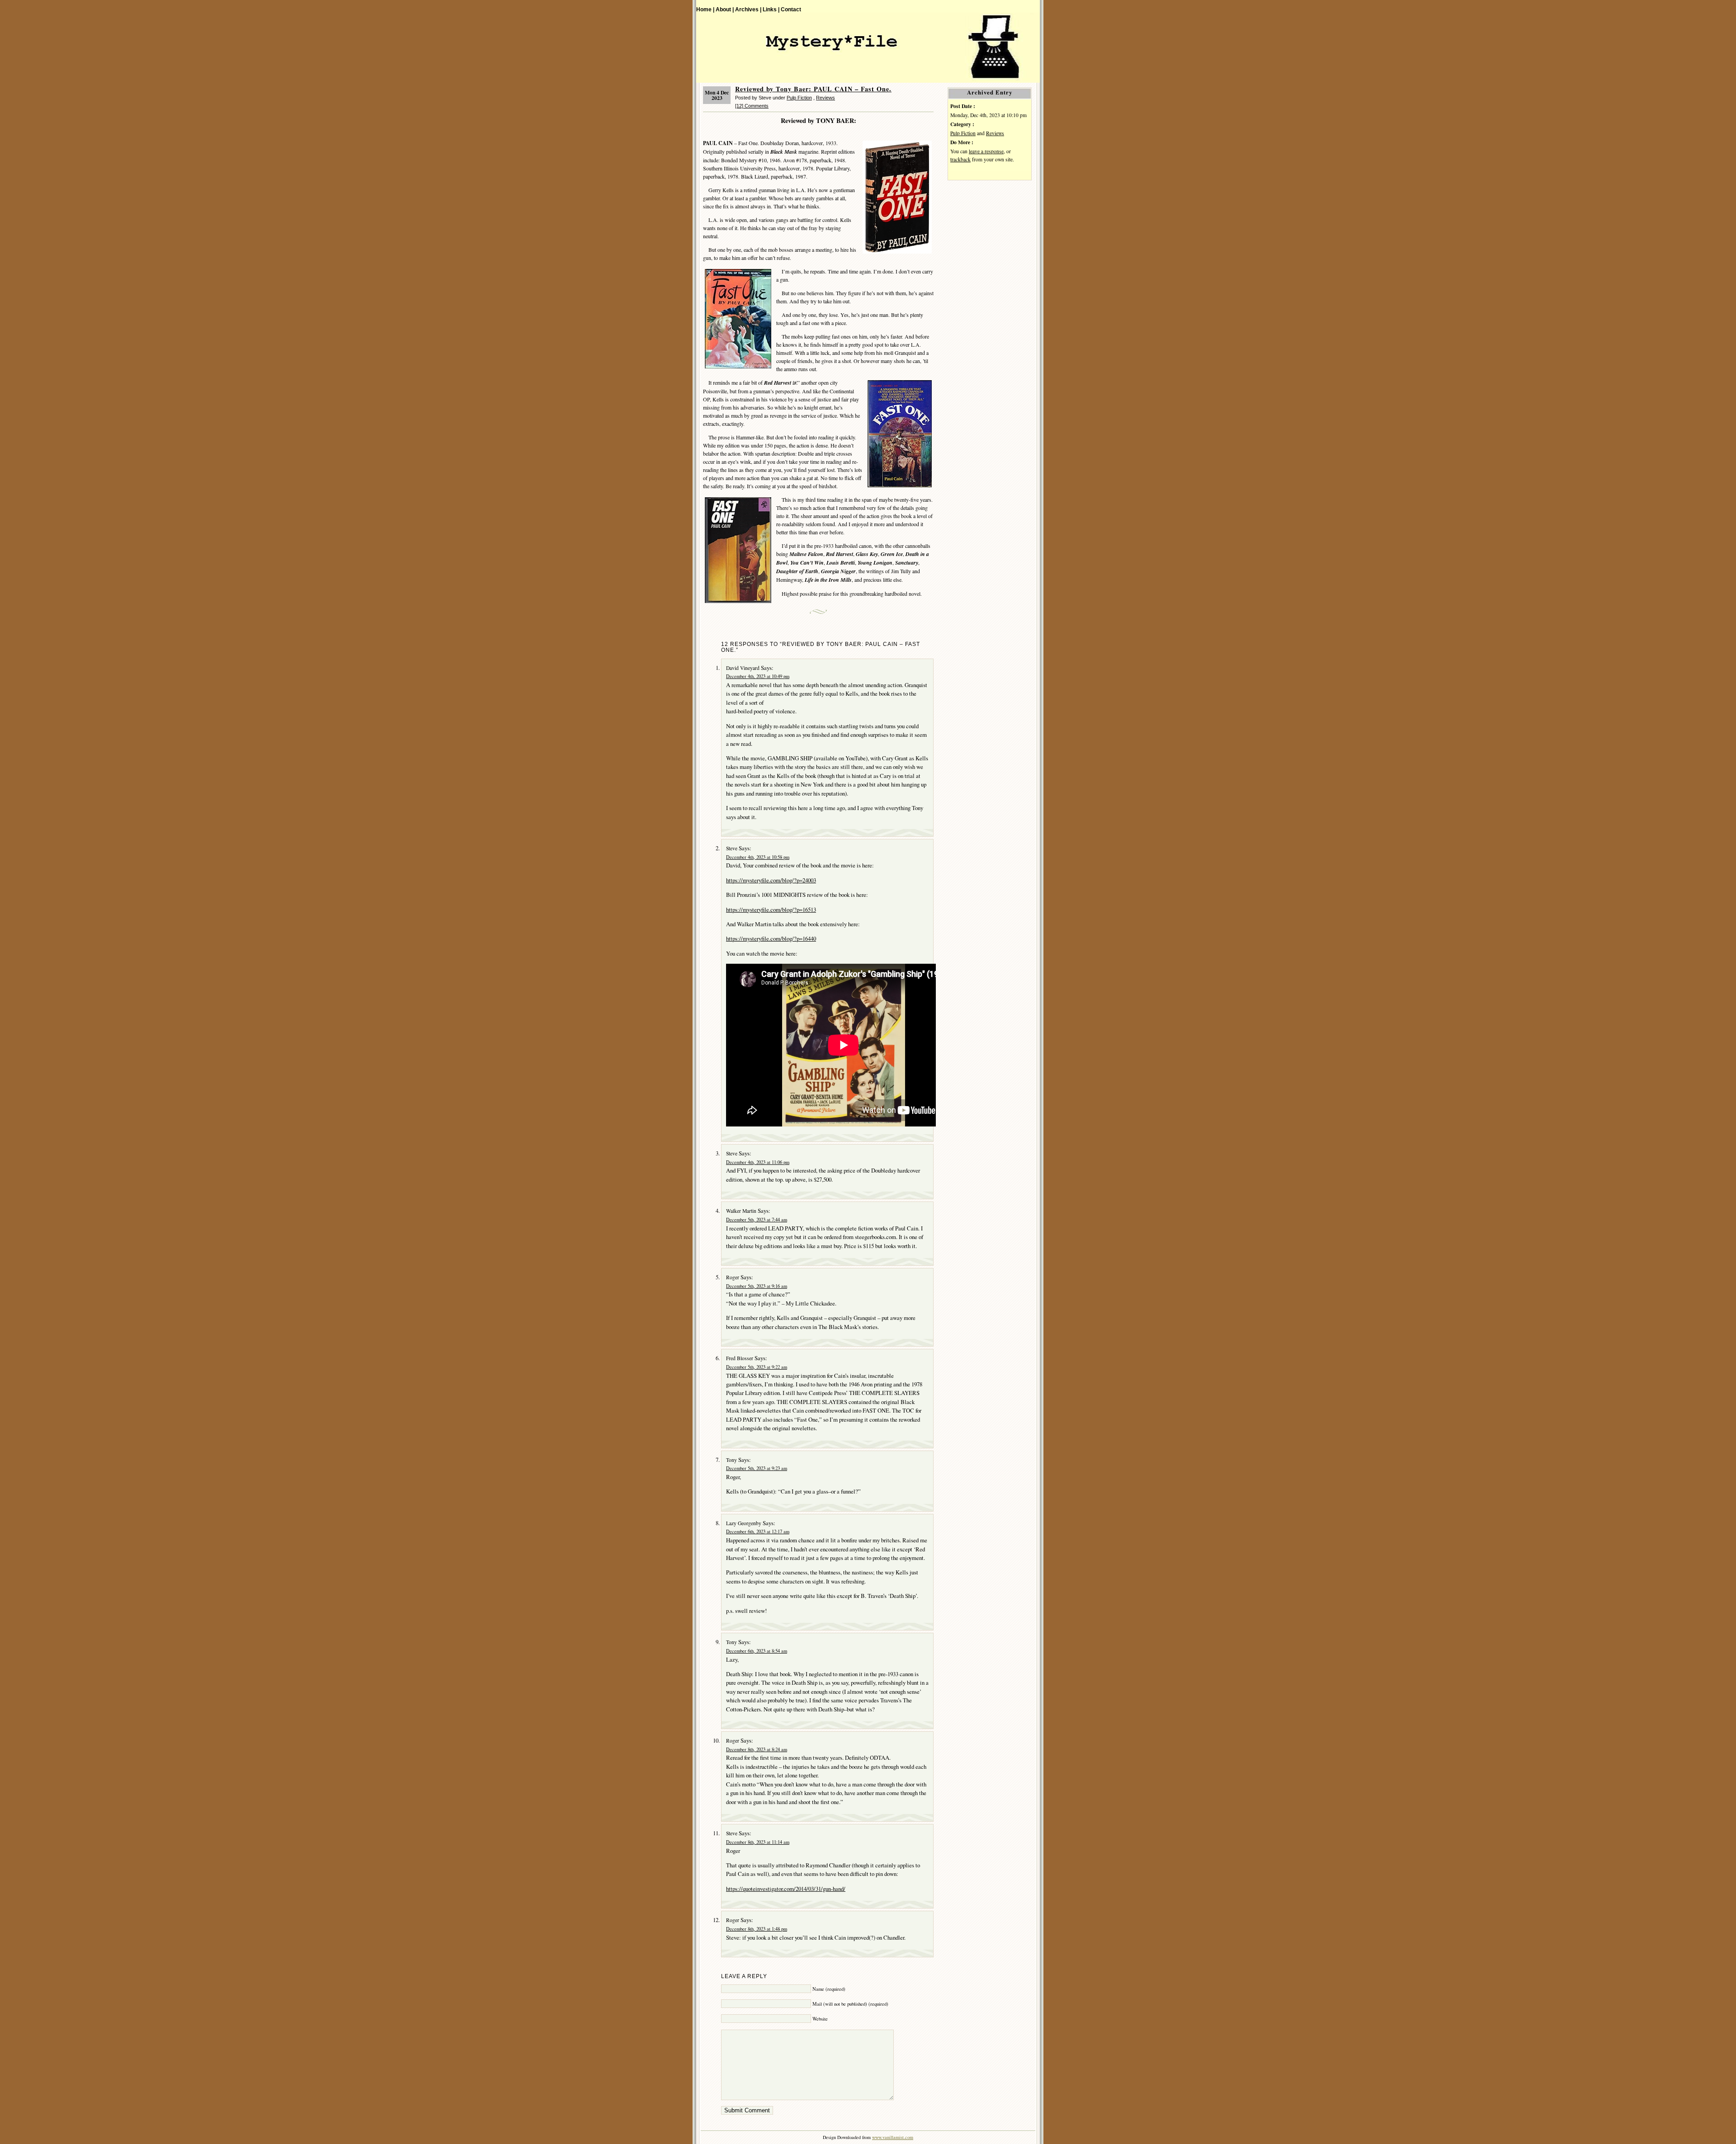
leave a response (986, 151)
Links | (771, 9)
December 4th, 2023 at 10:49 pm (758, 676)
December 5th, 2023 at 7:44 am (757, 1220)
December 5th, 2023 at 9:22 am (757, 1367)
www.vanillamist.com (893, 2137)
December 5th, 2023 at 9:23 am (757, 1468)
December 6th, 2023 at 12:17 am (758, 1531)
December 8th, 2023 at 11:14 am (758, 1842)
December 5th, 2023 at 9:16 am (757, 1286)
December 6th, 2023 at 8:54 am (757, 1651)
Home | (705, 9)
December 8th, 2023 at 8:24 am (757, 1749)
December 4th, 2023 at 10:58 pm (758, 857)
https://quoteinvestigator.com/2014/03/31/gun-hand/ (786, 1889)
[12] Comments (752, 106)
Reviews (826, 98)
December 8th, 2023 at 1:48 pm (757, 1929)
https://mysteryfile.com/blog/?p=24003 (771, 880)
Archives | (748, 9)
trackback (960, 159)
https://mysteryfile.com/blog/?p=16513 (771, 909)
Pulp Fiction (799, 98)
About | (725, 9)
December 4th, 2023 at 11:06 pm (758, 1162)
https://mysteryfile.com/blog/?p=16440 (771, 938)
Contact (791, 9)
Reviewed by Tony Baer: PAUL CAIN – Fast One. (813, 89)
